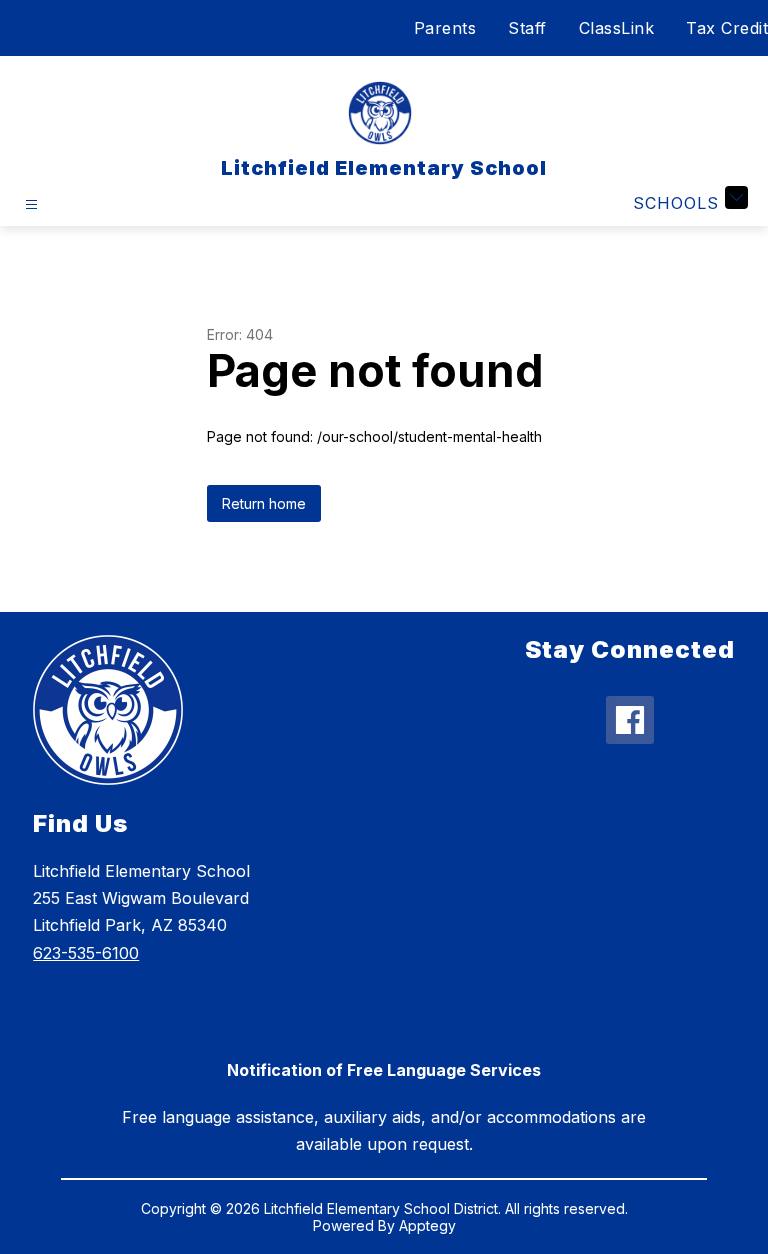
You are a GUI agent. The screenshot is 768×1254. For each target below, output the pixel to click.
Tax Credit (727, 28)
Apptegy (427, 1225)
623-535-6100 (86, 953)
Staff (527, 28)
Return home (264, 503)
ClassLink (617, 28)
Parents (445, 28)
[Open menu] (31, 204)
